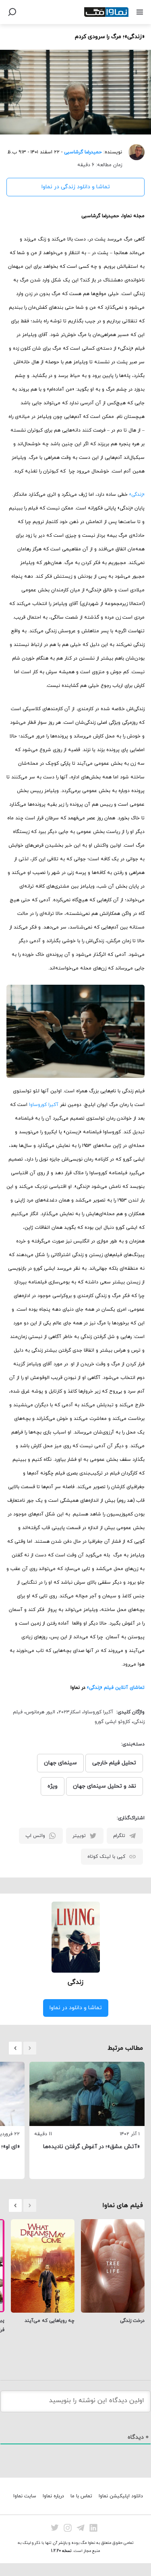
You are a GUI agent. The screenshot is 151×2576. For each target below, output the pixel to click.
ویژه (53, 1786)
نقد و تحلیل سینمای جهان (104, 1786)
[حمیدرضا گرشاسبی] (133, 152)
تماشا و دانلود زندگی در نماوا (76, 187)
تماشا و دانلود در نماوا (76, 2008)
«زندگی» (137, 495)
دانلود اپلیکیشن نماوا (121, 2496)
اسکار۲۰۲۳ (69, 1712)
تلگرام (119, 1836)
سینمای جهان (60, 1763)
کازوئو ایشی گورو (112, 1722)
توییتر (79, 1836)
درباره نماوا (53, 2496)
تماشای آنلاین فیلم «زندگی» (116, 1688)
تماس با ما (81, 2496)
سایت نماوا (25, 2496)
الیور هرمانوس (40, 1712)
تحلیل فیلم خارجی (114, 1763)
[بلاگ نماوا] (106, 12)
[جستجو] (12, 12)
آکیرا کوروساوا (44, 1105)
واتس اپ (35, 1836)
